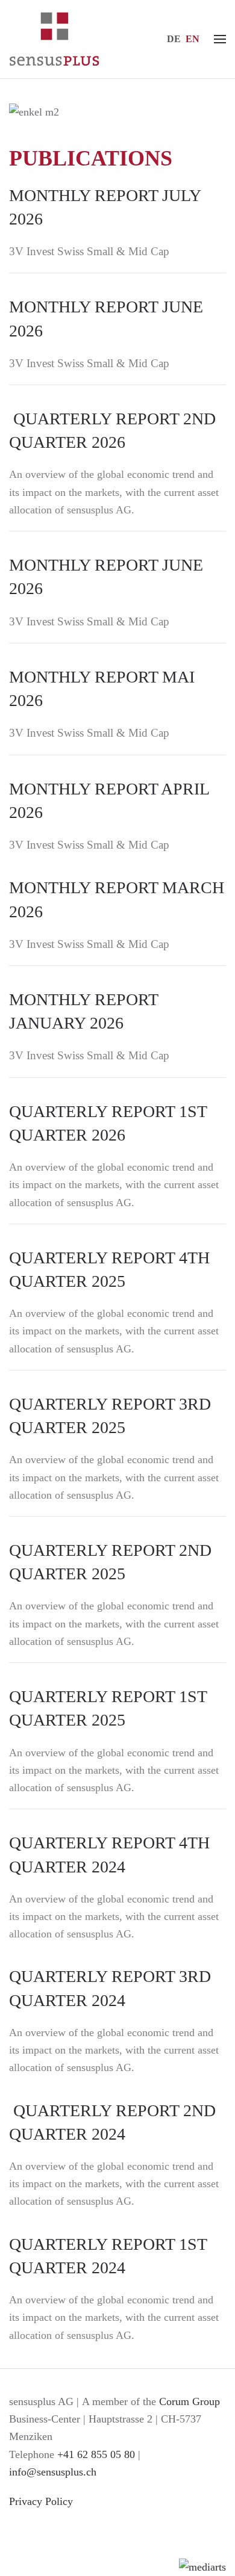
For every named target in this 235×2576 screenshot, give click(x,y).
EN (193, 39)
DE (174, 39)
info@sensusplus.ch (53, 2472)
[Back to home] (54, 39)
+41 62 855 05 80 (96, 2454)
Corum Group (190, 2401)
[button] (220, 39)
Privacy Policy (41, 2501)
